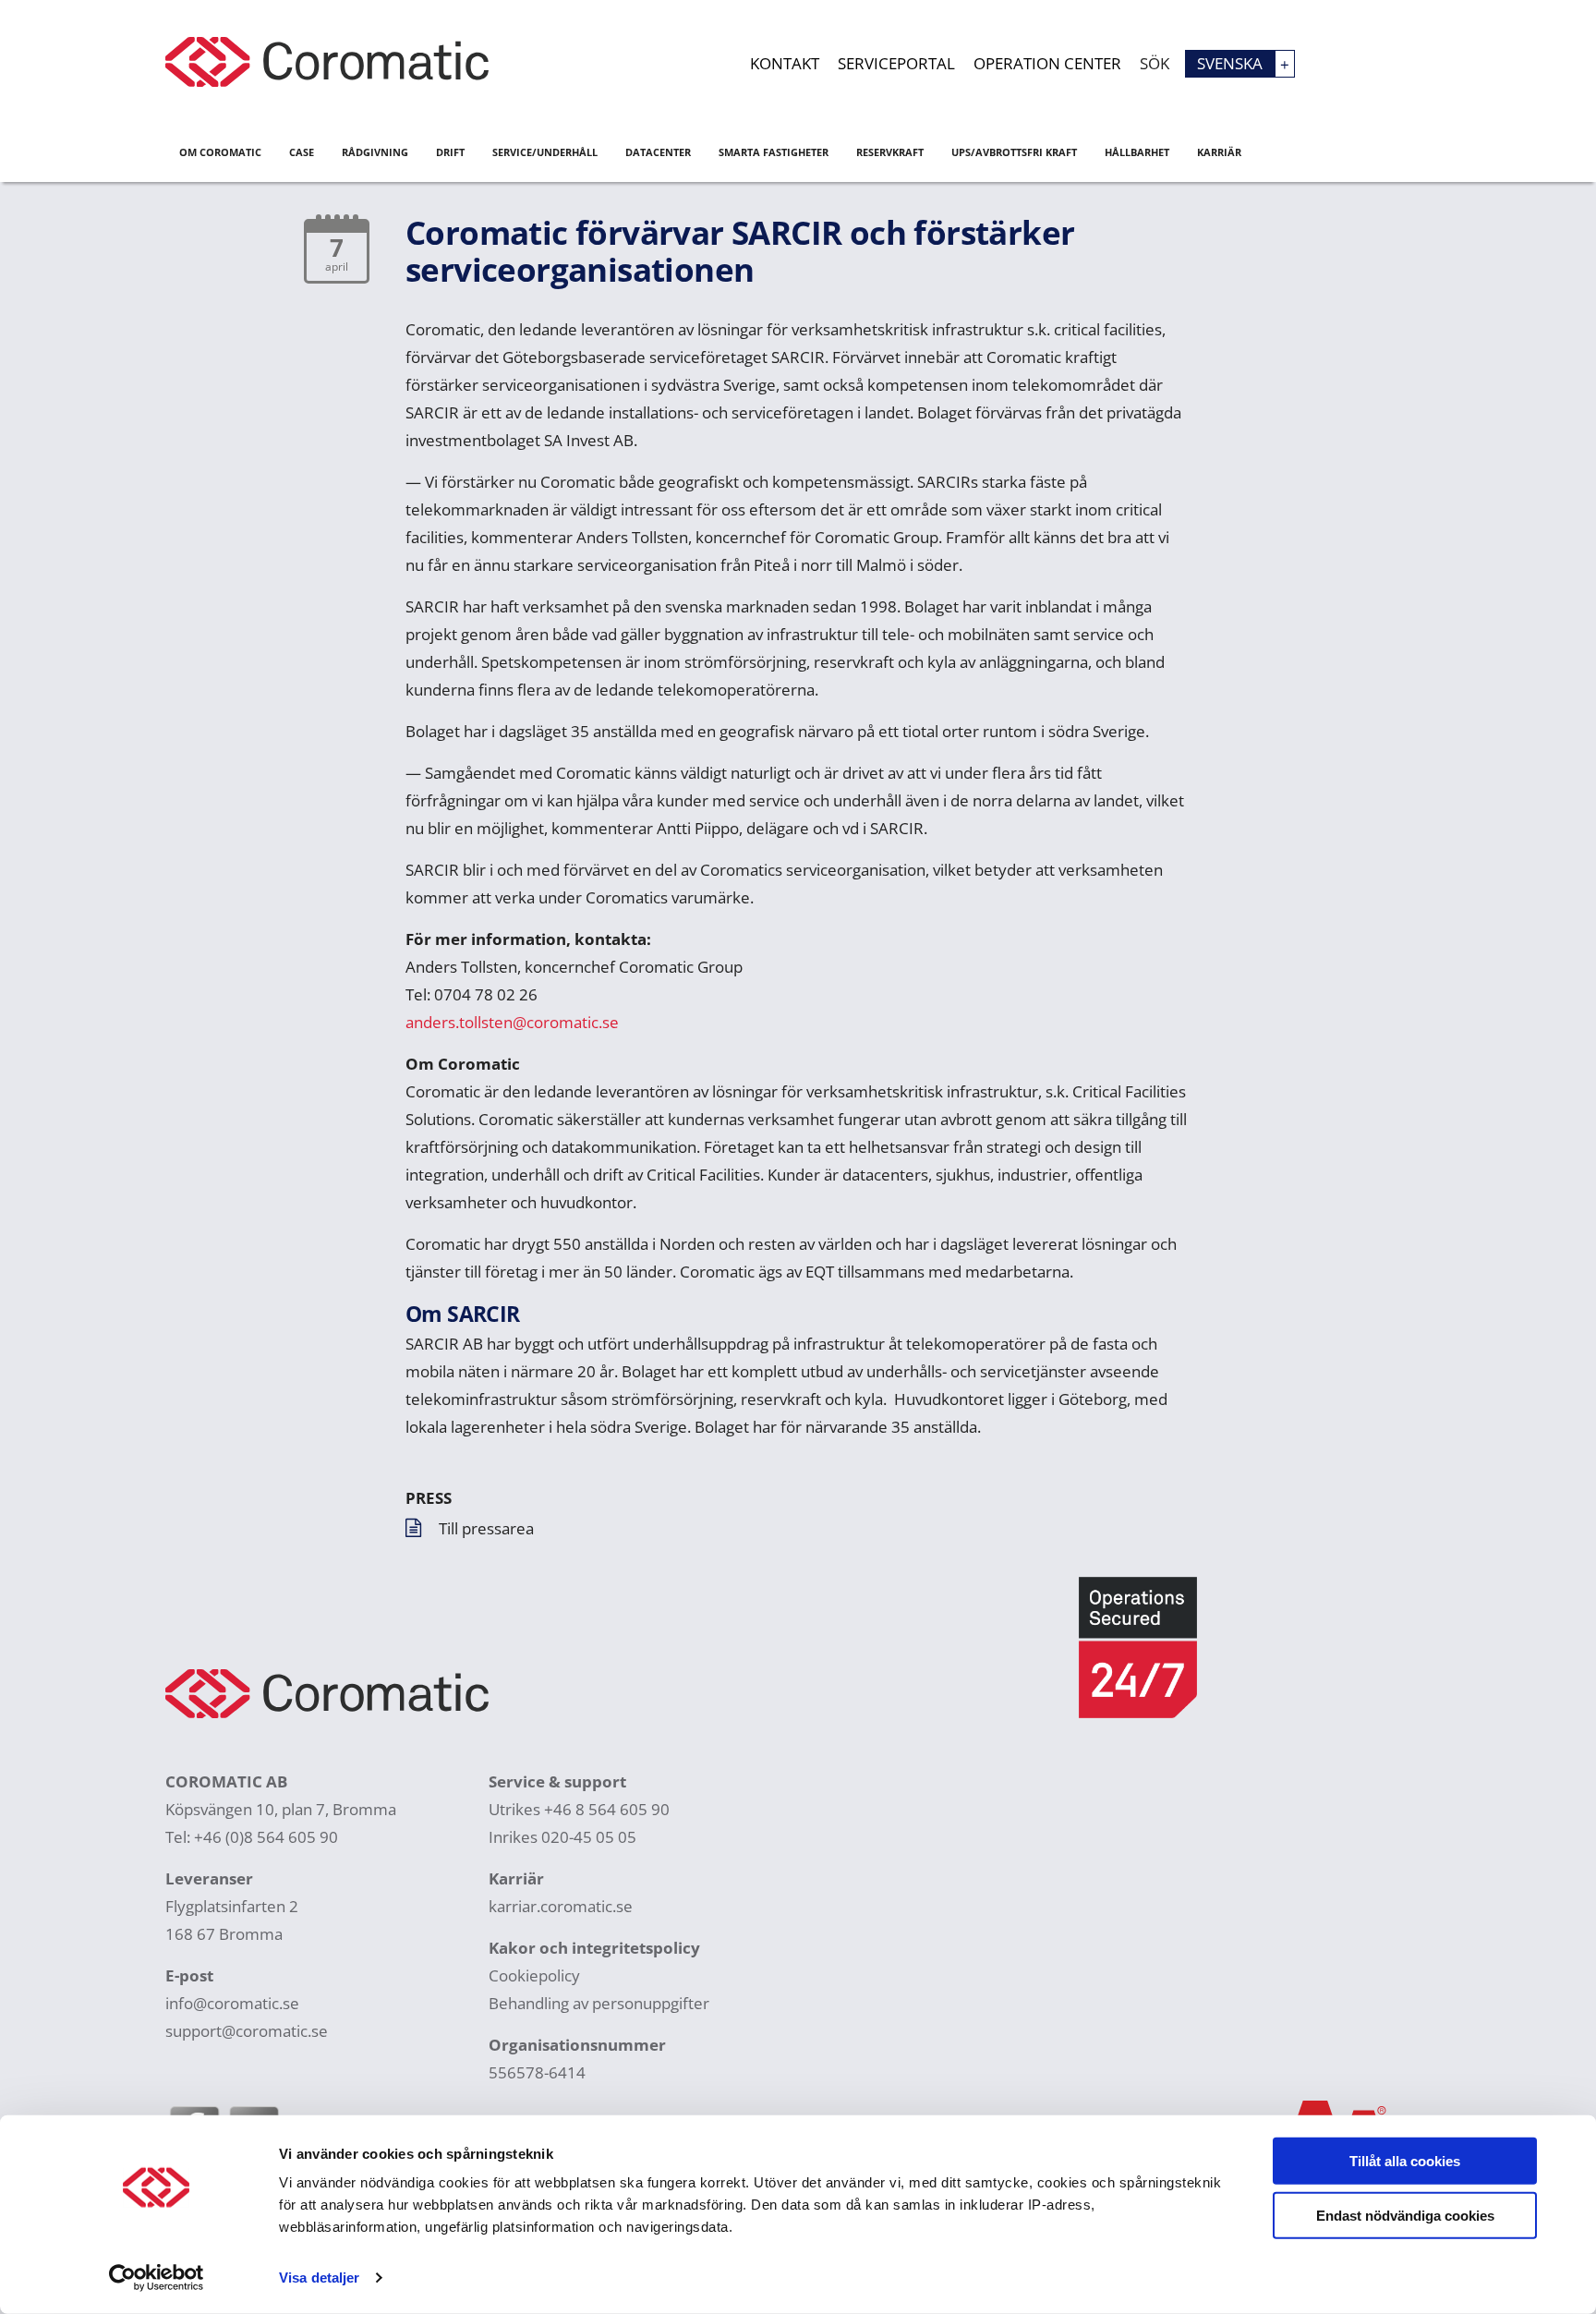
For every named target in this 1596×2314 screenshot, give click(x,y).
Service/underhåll (545, 152)
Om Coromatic (220, 152)
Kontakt (785, 63)
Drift (450, 152)
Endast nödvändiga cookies (1405, 2215)
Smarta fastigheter (774, 152)
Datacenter (658, 152)
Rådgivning (375, 152)
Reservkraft (890, 152)
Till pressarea (486, 1528)
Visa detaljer (319, 2278)
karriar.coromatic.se (561, 1906)
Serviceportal (896, 63)
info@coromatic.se (232, 2003)
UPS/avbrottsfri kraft (1014, 152)
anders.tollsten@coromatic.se (512, 1022)
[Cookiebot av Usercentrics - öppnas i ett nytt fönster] (157, 2278)
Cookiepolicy (534, 1975)
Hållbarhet (1137, 152)
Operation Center (1047, 63)
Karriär (1219, 152)
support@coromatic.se (247, 2031)
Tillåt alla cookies (1405, 2161)
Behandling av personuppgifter (599, 2003)
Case (302, 152)
